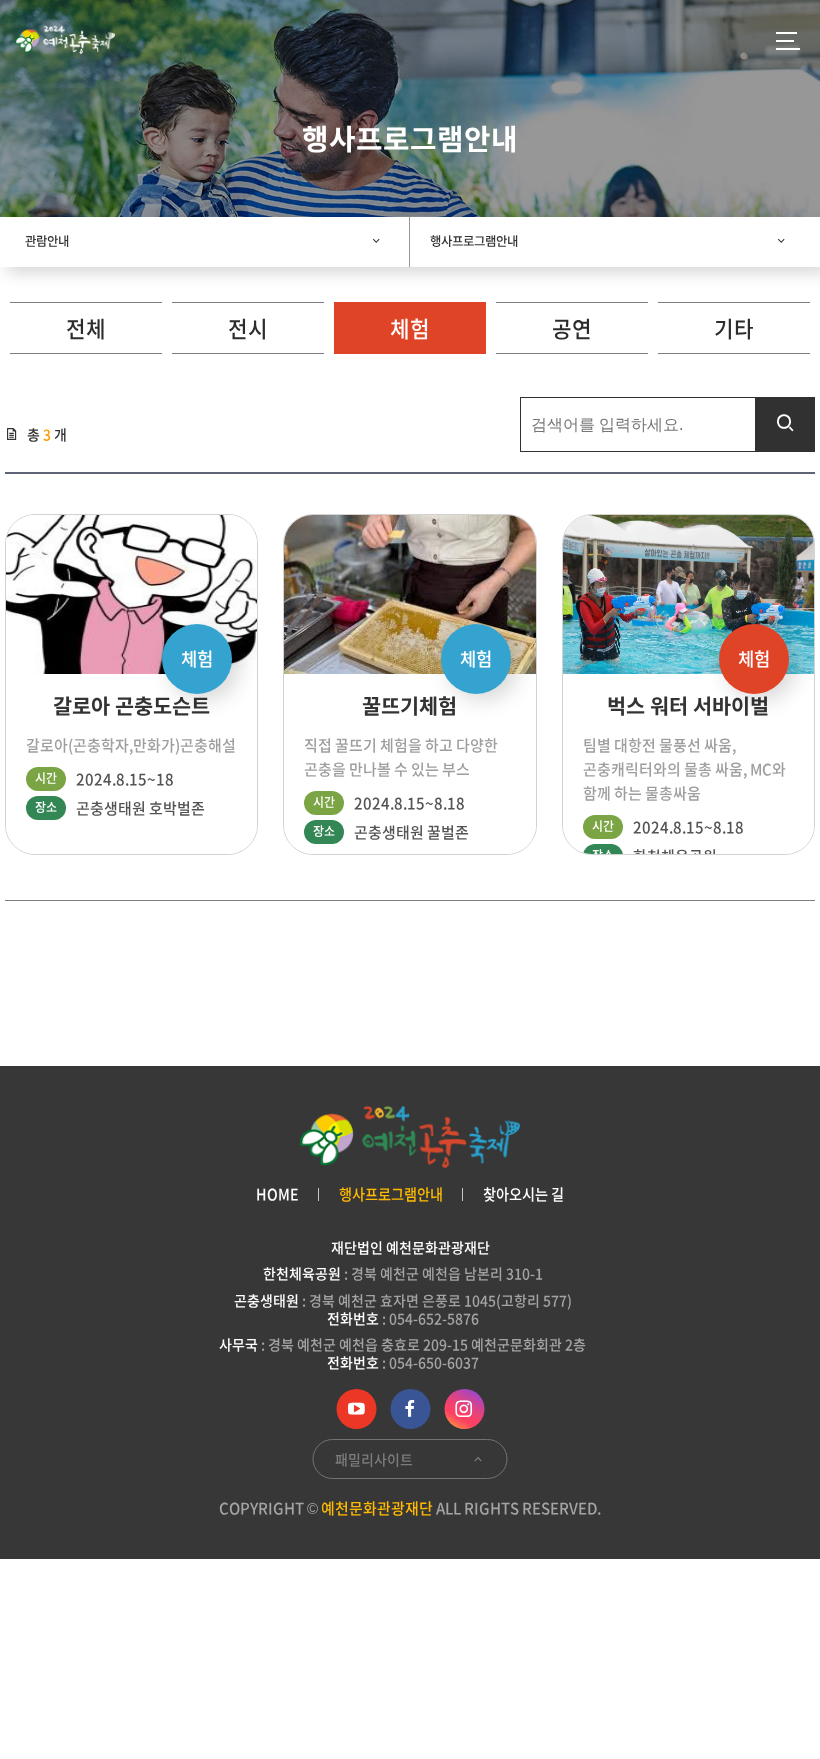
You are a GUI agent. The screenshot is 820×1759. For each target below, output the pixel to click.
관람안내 (47, 241)
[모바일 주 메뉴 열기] (788, 40)
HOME (277, 1194)
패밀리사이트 (375, 1459)
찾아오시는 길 (523, 1194)
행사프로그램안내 (474, 241)
